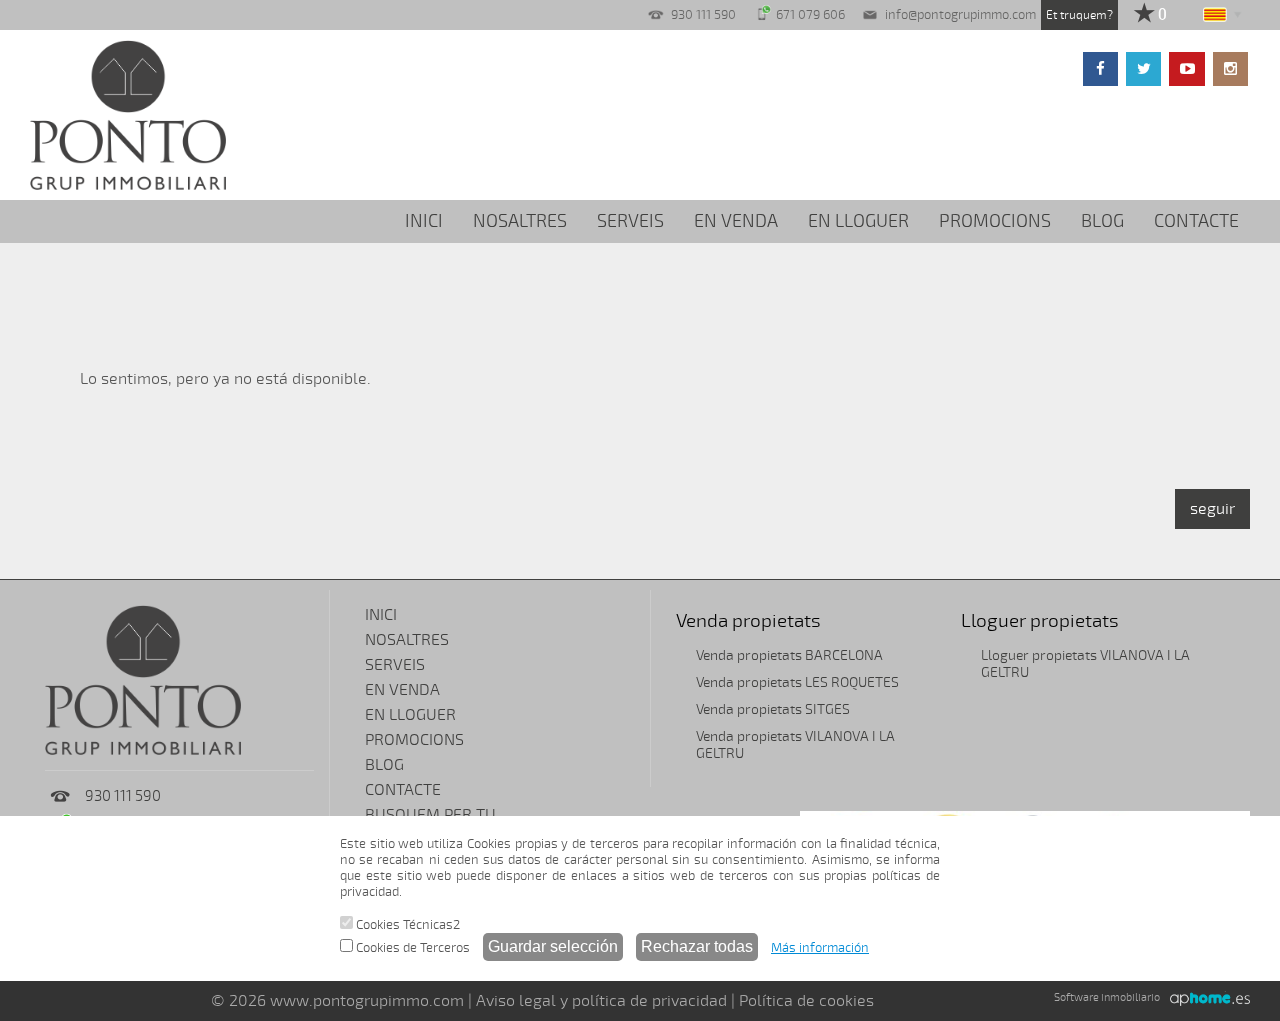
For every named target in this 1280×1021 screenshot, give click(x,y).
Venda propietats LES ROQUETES (797, 682)
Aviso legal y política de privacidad (601, 1001)
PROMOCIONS (995, 221)
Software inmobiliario (1107, 997)
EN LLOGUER (858, 221)
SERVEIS (630, 221)
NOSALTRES (520, 221)
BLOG (1102, 221)
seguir (1212, 509)
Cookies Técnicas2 (406, 925)
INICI (424, 221)
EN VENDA (736, 221)
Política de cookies (806, 1001)
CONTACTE (1196, 221)
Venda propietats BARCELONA (789, 655)
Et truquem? (1079, 15)
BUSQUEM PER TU (430, 815)
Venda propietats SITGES (773, 709)
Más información (820, 948)
